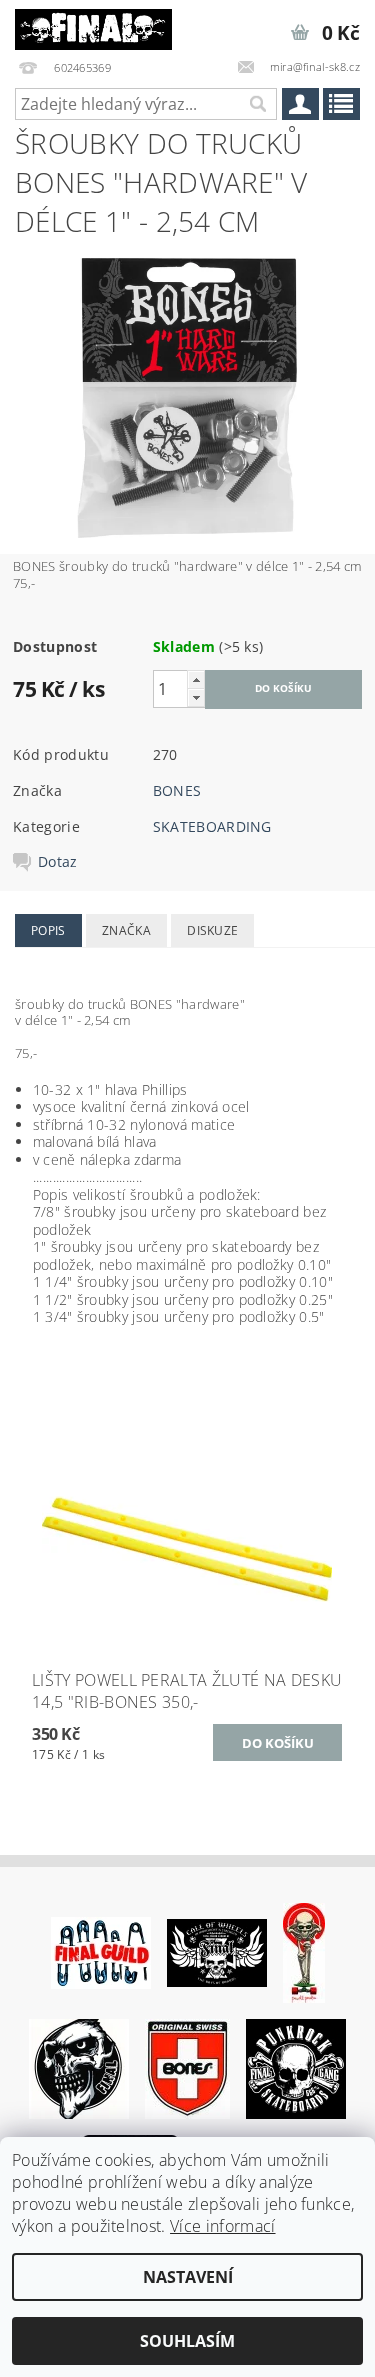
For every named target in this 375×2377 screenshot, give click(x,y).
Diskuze (212, 930)
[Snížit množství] (196, 697)
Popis (48, 930)
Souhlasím (187, 2341)
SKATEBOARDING (212, 826)
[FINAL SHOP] (94, 26)
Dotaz (58, 862)
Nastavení (188, 2277)
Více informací (222, 2226)
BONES (177, 790)
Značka (126, 930)
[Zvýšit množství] (196, 679)
